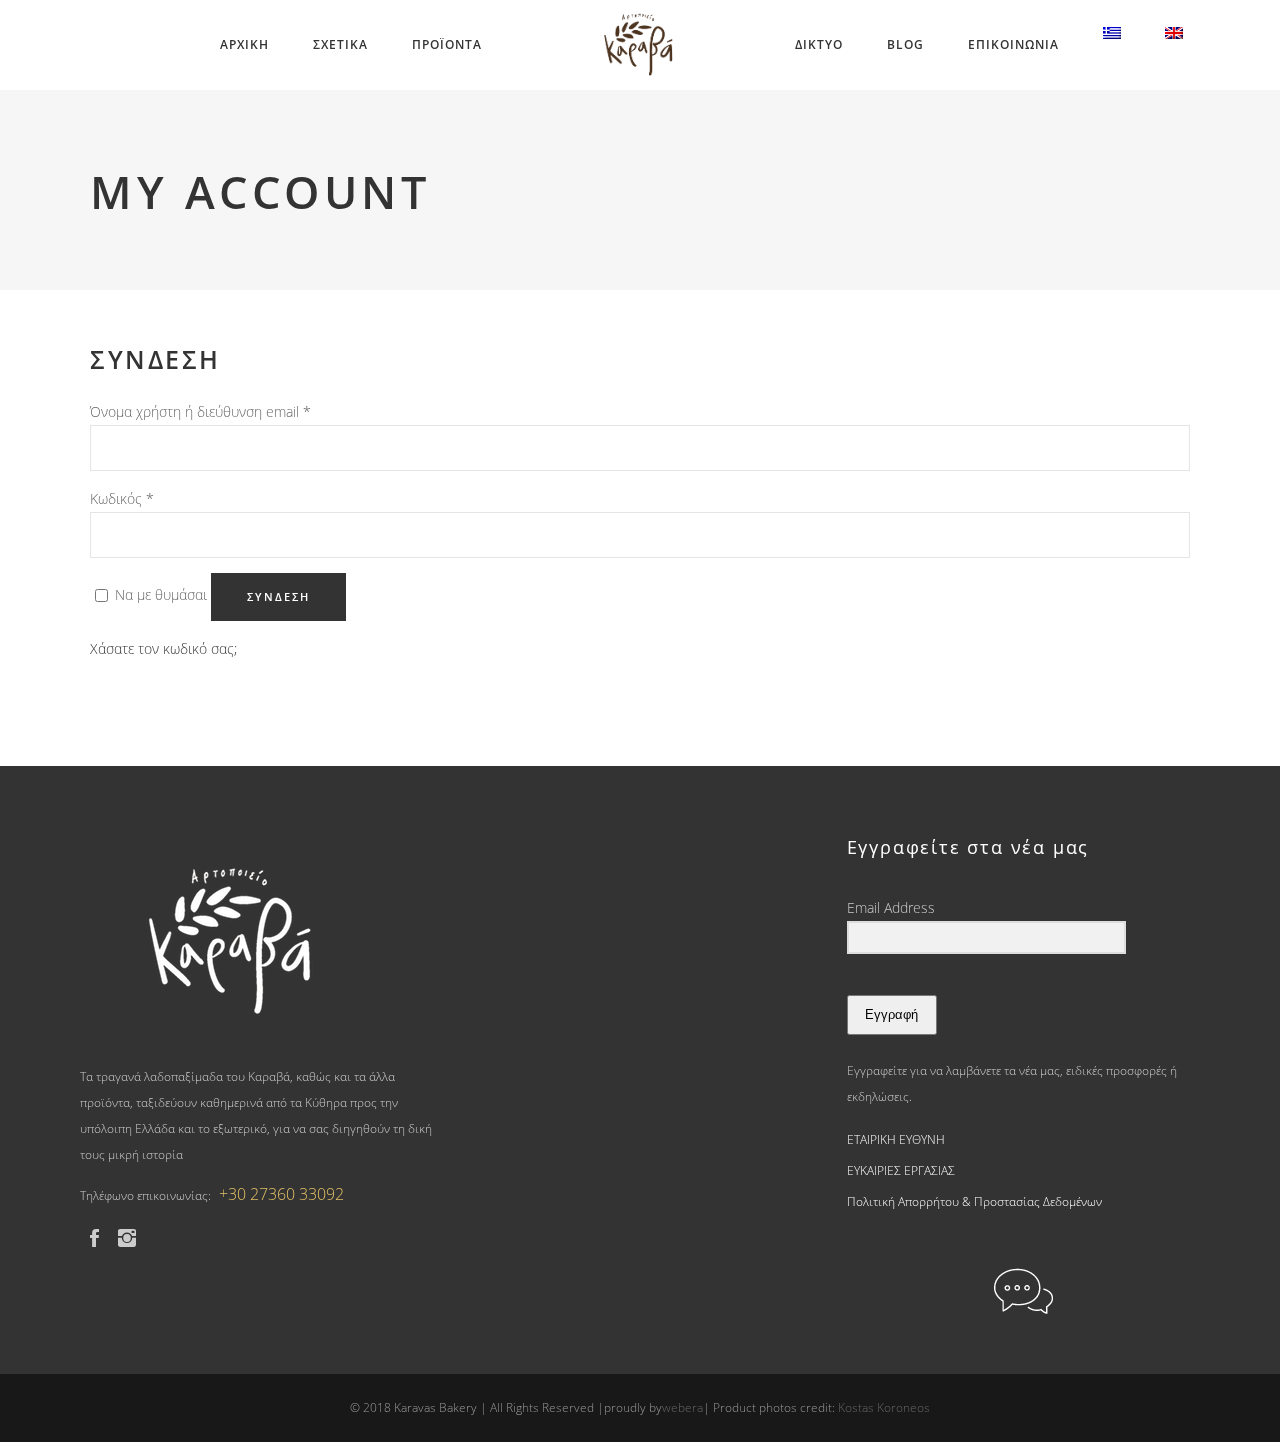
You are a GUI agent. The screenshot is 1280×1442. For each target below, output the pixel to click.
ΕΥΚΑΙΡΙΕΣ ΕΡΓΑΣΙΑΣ (901, 1170)
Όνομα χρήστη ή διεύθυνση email (200, 411)
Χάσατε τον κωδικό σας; (163, 648)
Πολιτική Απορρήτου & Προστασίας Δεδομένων (974, 1201)
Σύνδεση (278, 596)
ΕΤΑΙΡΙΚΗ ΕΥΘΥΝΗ (896, 1139)
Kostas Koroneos (884, 1407)
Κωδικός (122, 498)
